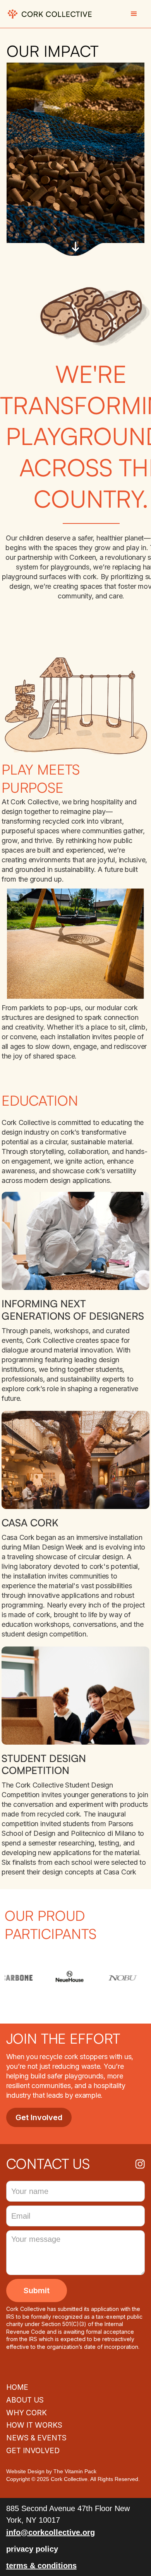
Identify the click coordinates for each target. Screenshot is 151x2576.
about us (25, 2400)
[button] (134, 14)
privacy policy (32, 2549)
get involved (33, 2451)
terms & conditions (41, 2566)
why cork (27, 2413)
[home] (50, 14)
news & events (36, 2438)
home (17, 2387)
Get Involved (39, 2117)
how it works (34, 2425)
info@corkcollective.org (51, 2532)
